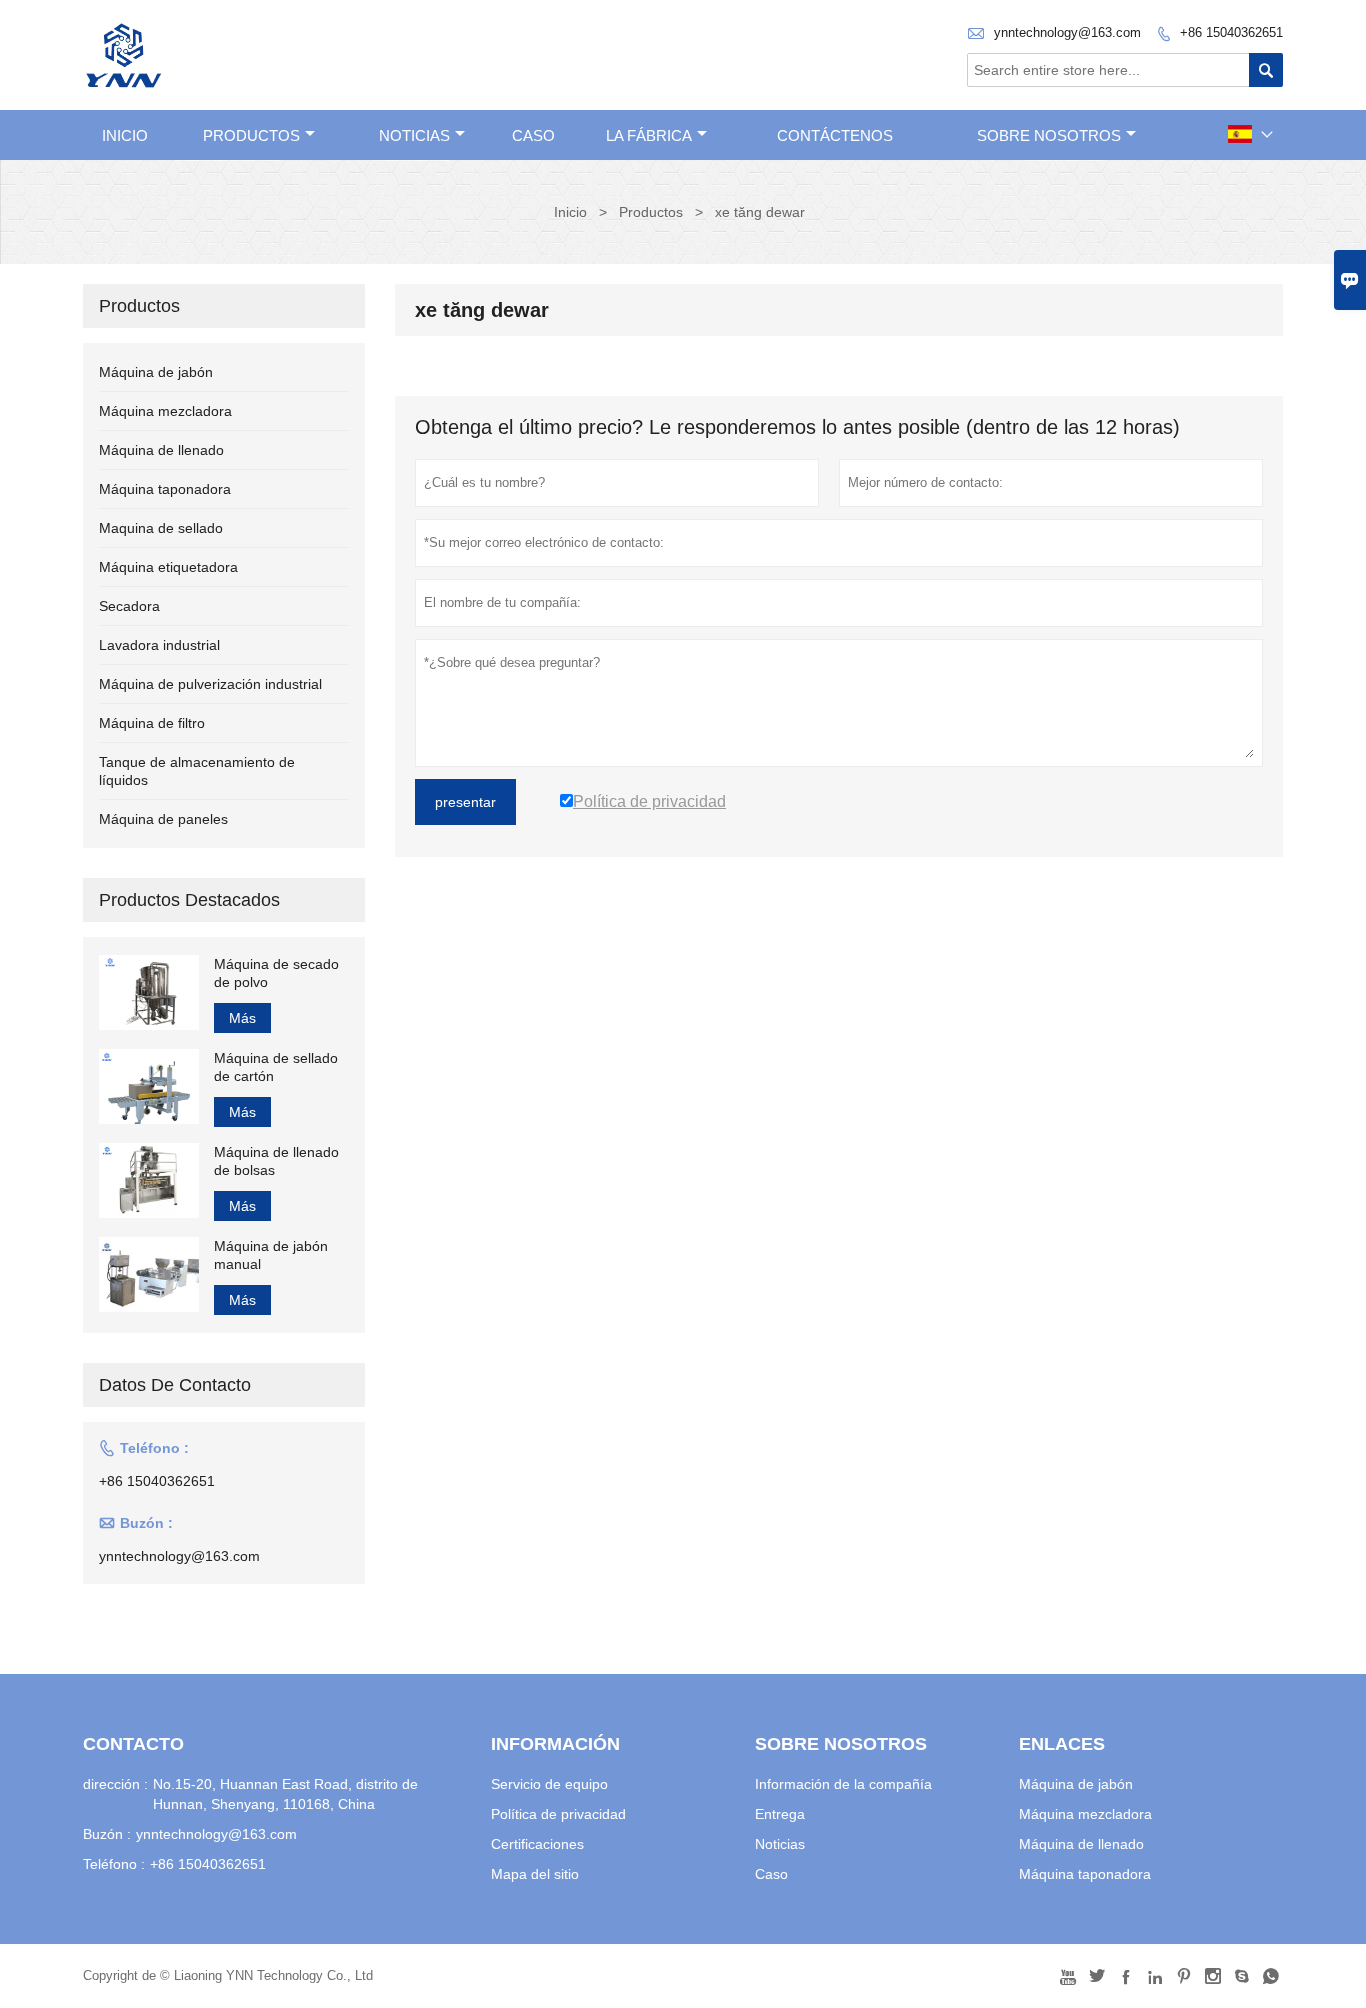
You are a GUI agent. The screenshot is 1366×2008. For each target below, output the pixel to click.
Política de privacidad (558, 1814)
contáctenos (835, 135)
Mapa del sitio (535, 1874)
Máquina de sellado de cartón (276, 1067)
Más (242, 1018)
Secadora (129, 606)
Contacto (133, 1744)
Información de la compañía (843, 1784)
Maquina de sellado (161, 528)
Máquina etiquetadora (168, 567)
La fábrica (649, 135)
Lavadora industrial (159, 645)
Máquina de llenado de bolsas (276, 1161)
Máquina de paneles (163, 819)
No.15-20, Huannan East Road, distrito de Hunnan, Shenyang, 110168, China (285, 1794)
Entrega (780, 1814)
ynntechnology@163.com (1067, 32)
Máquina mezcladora (165, 411)
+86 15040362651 (1231, 32)
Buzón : (107, 1834)
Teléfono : (114, 1864)
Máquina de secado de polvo (276, 973)
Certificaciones (537, 1844)
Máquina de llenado (161, 450)
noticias (414, 135)
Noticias (780, 1844)
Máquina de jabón (156, 372)
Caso (533, 135)
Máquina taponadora (165, 489)
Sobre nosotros (1049, 135)
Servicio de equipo (549, 1784)
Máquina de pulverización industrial (210, 684)
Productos (251, 135)
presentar (465, 802)
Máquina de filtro (152, 723)
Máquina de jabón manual (271, 1255)
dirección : (115, 1784)
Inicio (125, 135)
